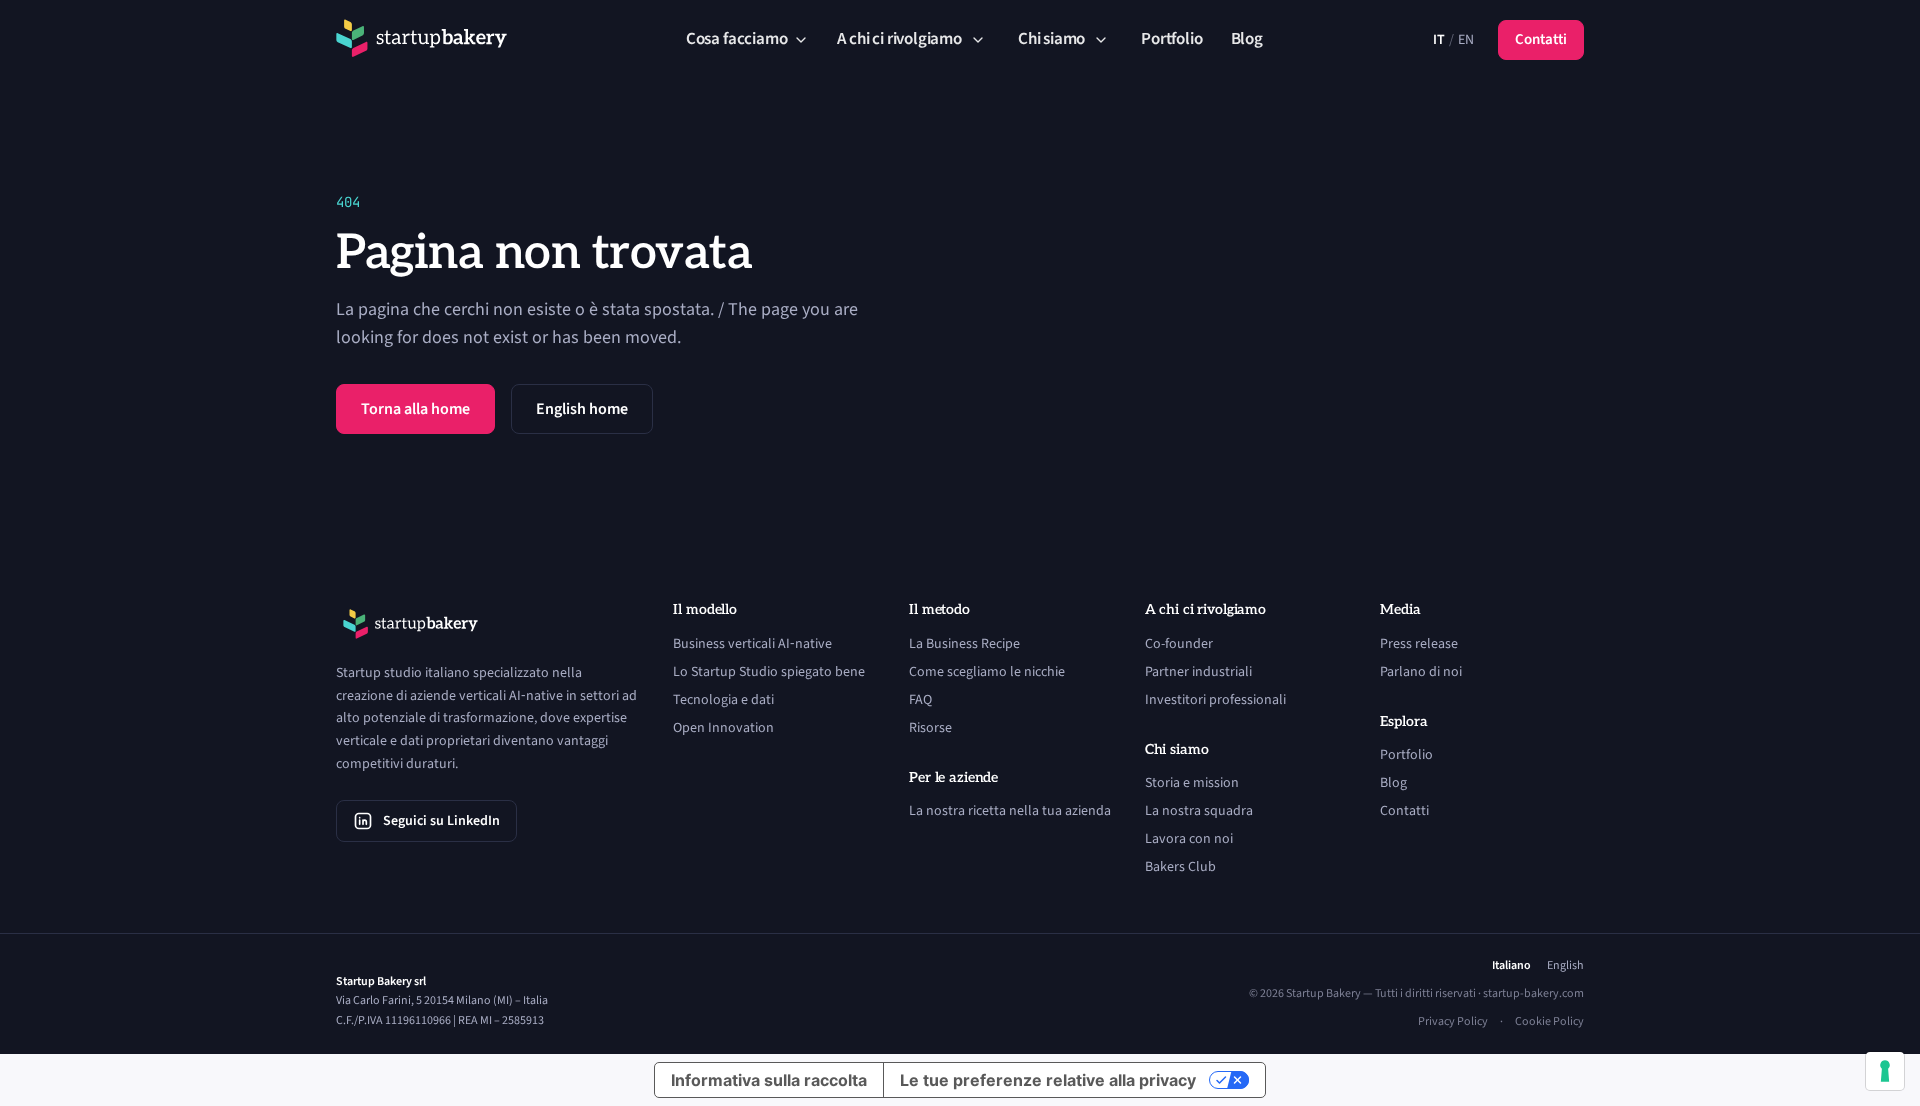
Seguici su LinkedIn (441, 821)
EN (1466, 40)
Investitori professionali (1215, 700)
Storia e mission (1192, 783)
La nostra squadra (1199, 811)
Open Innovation (723, 728)
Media (1400, 609)
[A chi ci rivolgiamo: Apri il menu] (978, 40)
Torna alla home (415, 409)
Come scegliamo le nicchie (987, 672)
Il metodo (939, 609)
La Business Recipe (964, 644)
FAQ (920, 700)
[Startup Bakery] (421, 40)
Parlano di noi (1421, 672)
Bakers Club (1180, 867)
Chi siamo (1051, 39)
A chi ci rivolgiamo (899, 39)
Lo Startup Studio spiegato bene (769, 672)
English (1565, 966)
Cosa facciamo (737, 39)
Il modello (705, 609)
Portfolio (1171, 39)
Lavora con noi (1189, 839)
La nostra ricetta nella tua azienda (1010, 811)
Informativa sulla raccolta (769, 1080)
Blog (1247, 39)
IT (1439, 40)
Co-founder (1179, 644)
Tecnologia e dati (723, 700)
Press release (1419, 644)
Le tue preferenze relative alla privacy (1048, 1080)
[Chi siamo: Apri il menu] (1101, 40)
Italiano (1511, 966)
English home (582, 409)
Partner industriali (1198, 672)
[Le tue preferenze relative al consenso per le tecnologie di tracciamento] (1885, 1071)
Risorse (930, 728)
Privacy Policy (1453, 1022)
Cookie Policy (1549, 1022)
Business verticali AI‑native (752, 644)
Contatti (1541, 39)
